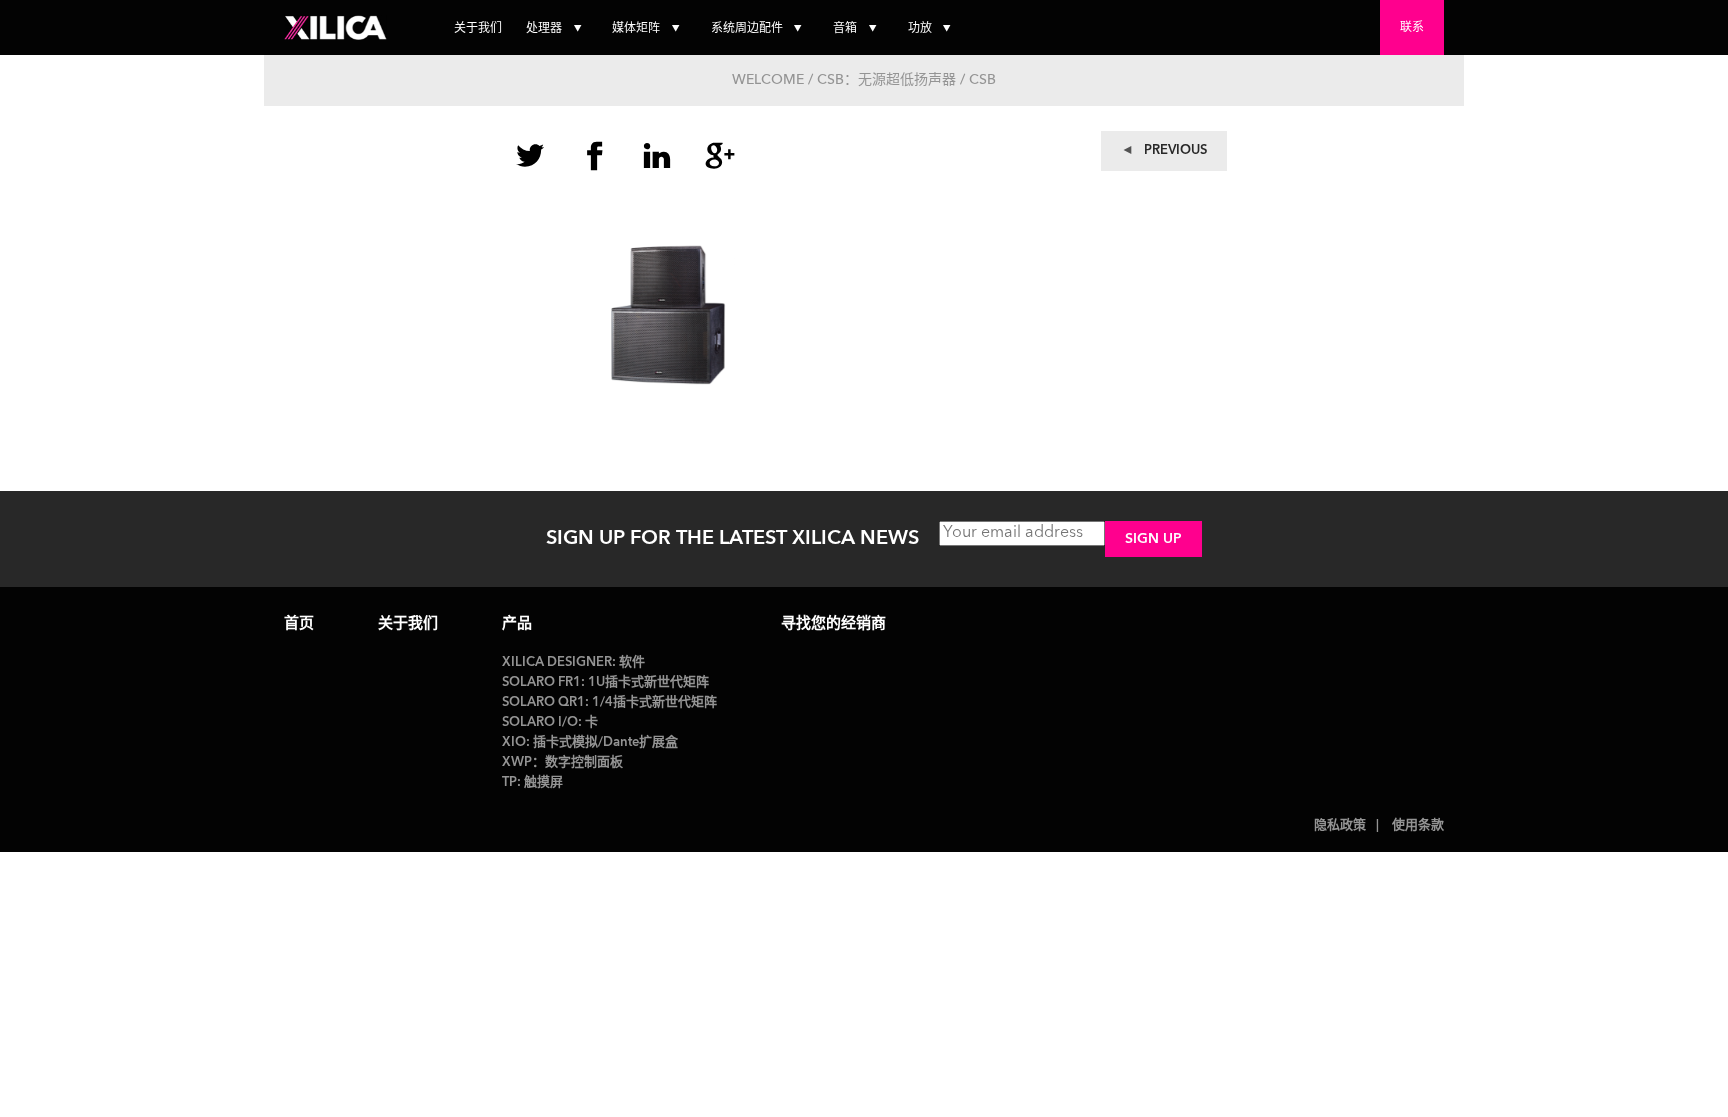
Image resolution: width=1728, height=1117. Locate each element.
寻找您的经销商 (833, 624)
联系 (1412, 28)
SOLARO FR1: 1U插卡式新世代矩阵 (605, 682)
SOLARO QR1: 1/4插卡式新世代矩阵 (609, 702)
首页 (299, 624)
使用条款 (1418, 825)
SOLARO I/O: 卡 (550, 722)
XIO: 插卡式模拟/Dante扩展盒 (590, 742)
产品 (517, 624)
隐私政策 (1340, 825)
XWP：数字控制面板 (562, 762)
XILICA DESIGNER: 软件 (573, 662)
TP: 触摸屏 (532, 782)
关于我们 (478, 29)
